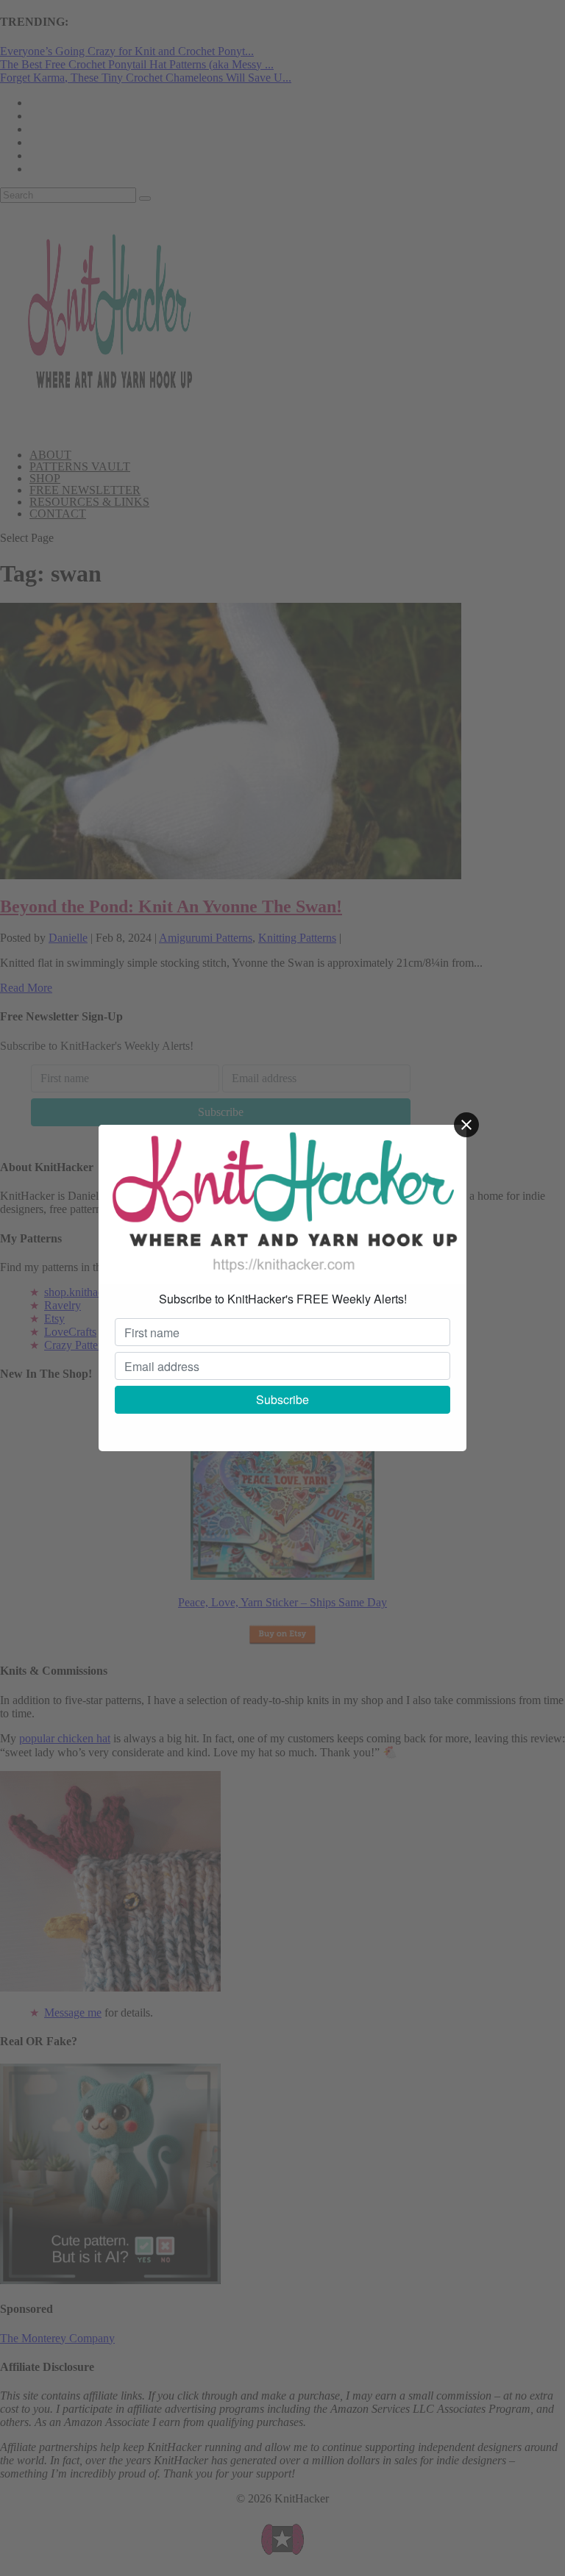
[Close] (466, 1125)
